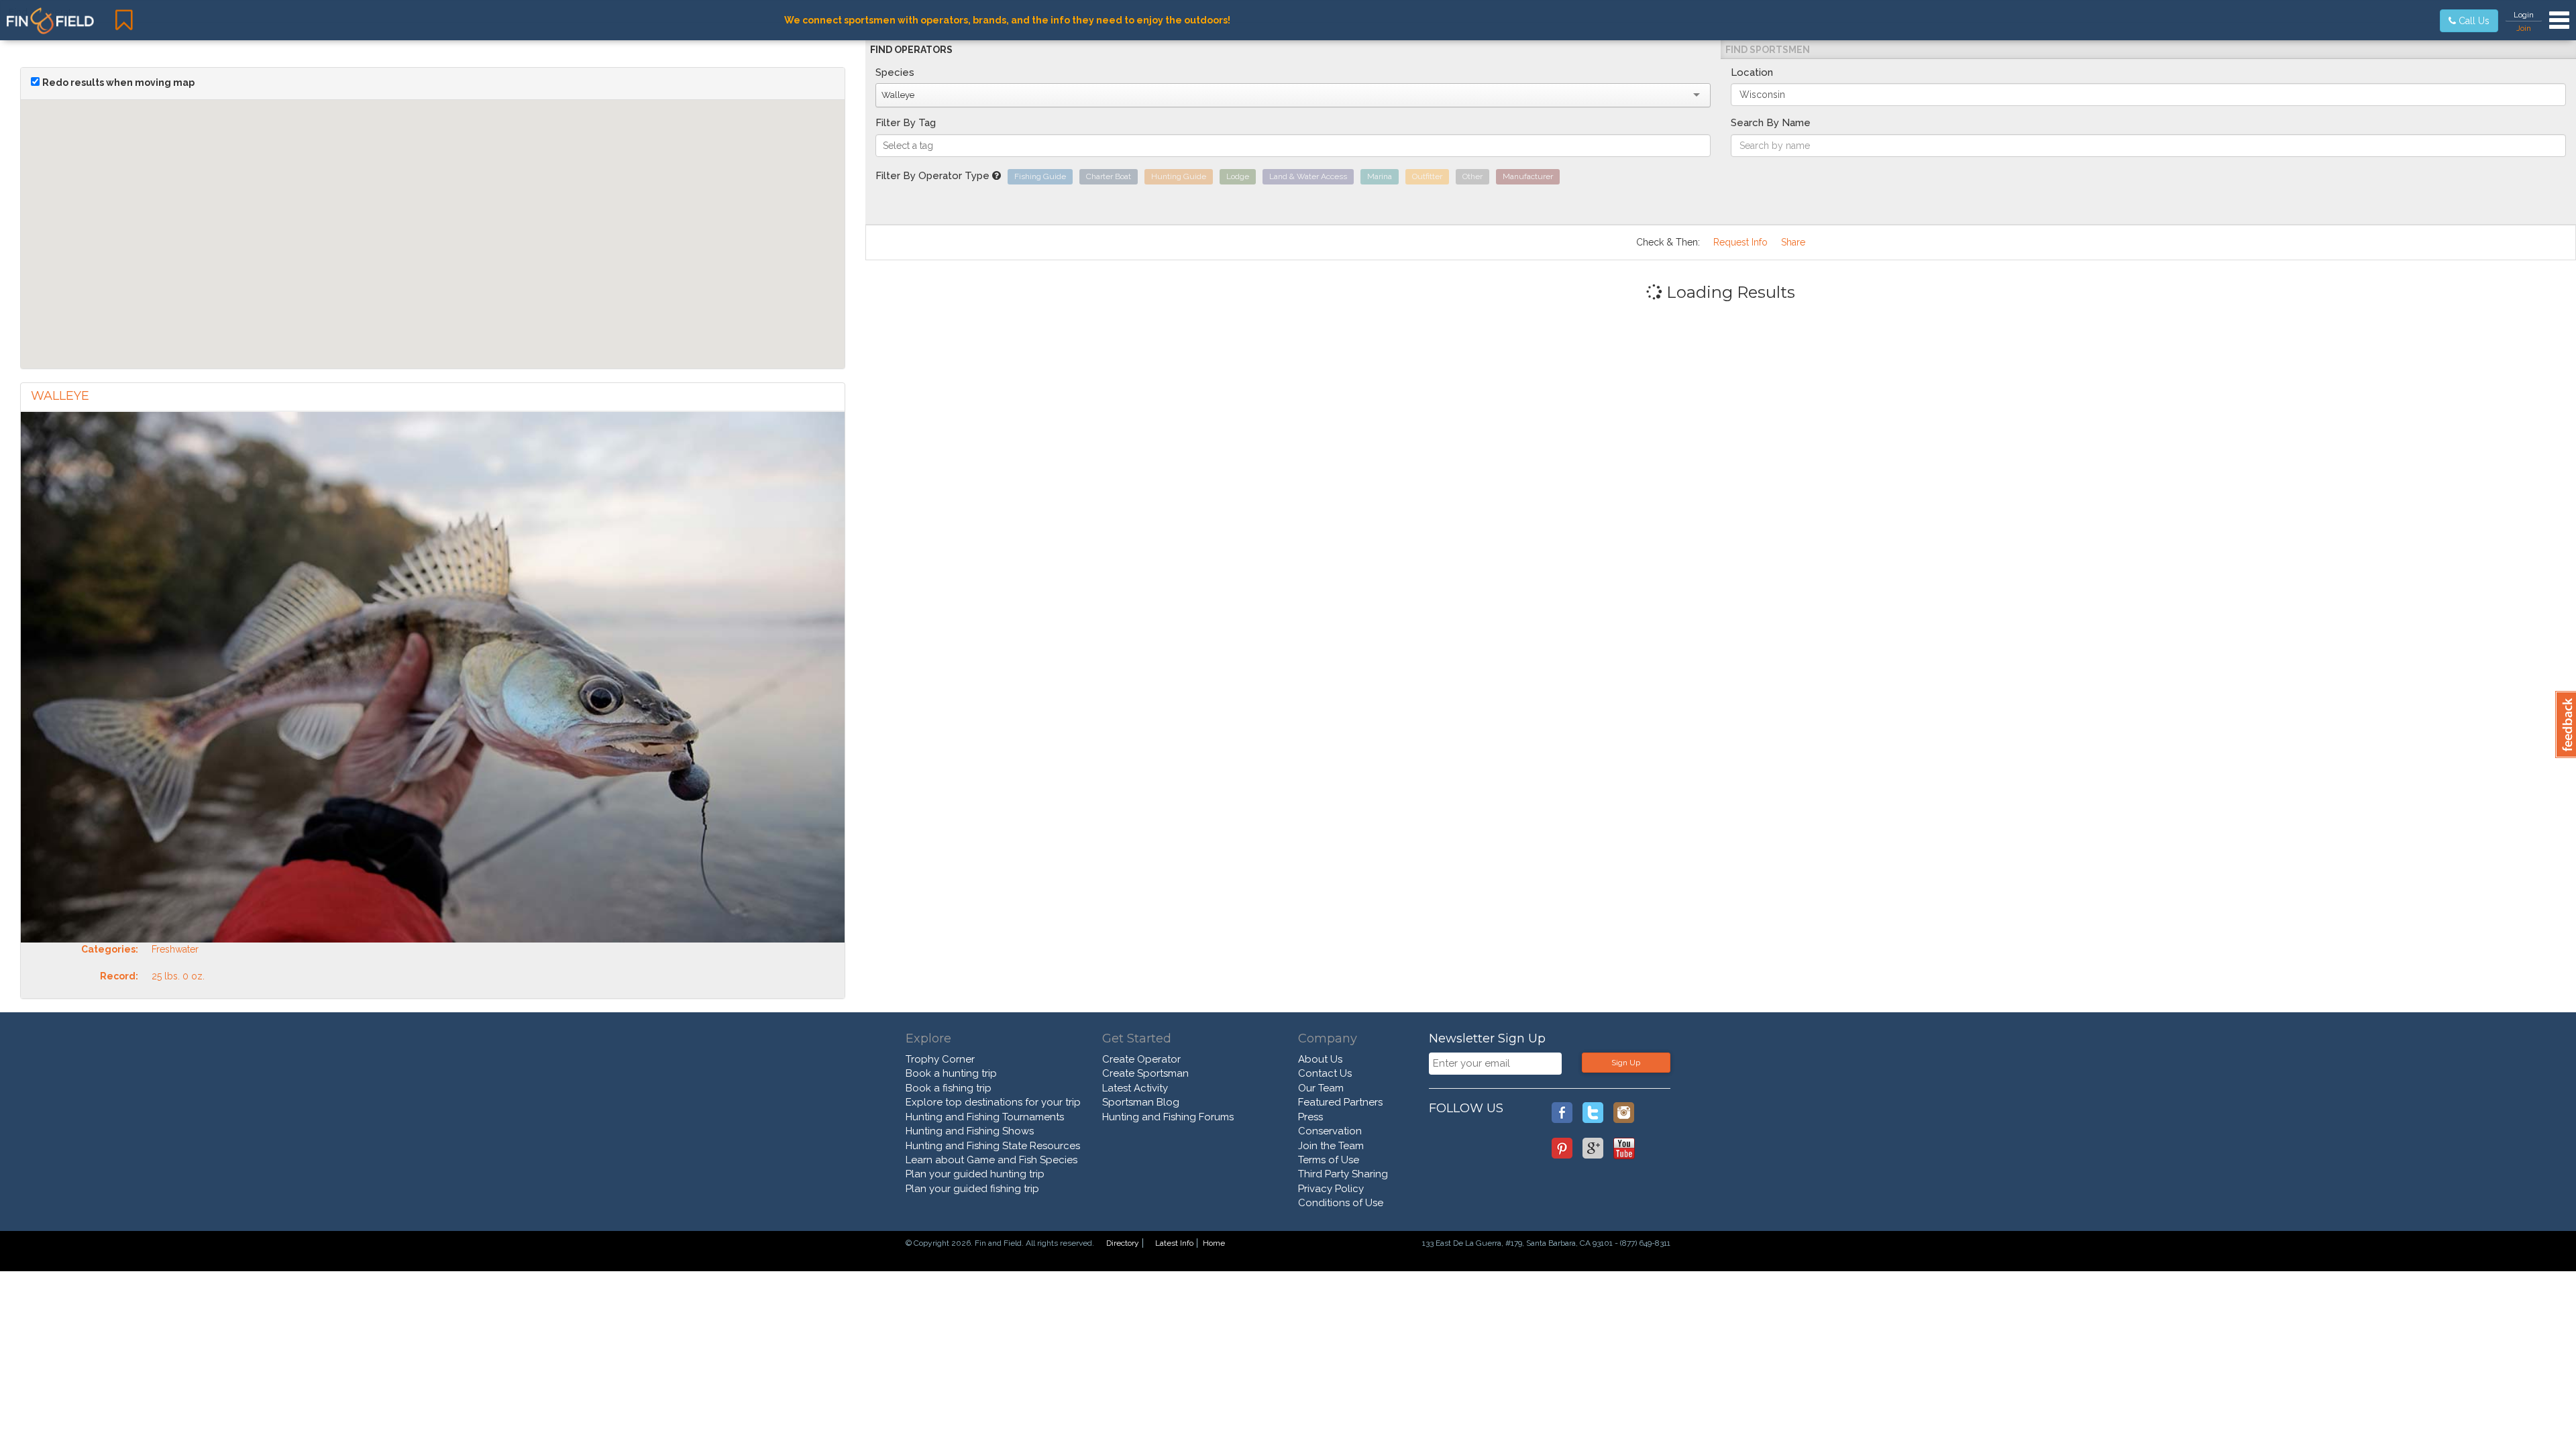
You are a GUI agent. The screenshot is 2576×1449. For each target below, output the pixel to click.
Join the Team (1331, 1146)
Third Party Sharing (1343, 1174)
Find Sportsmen (1768, 50)
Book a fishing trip (949, 1088)
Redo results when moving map (118, 83)
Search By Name (1771, 123)
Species (895, 72)
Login (2524, 15)
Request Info (1740, 242)
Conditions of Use (1341, 1203)
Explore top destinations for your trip (993, 1102)
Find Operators (911, 50)
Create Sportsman (1145, 1073)
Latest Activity (1135, 1088)
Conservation (1330, 1131)
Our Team (1321, 1088)
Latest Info (1174, 1243)
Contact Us (1325, 1073)
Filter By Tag (906, 123)
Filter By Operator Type (934, 176)
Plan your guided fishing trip (972, 1189)
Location (1752, 72)
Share (1793, 242)
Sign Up (1626, 1063)
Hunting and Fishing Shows (970, 1131)
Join (2524, 28)
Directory (1123, 1243)
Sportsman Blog (1141, 1102)
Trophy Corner (940, 1059)
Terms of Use (1329, 1160)
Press (1310, 1117)
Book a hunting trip (951, 1073)
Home (1214, 1243)
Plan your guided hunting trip (975, 1174)
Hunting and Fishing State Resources (993, 1146)
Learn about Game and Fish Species (991, 1160)
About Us (1320, 1059)
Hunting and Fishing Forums (1168, 1117)
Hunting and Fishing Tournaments (985, 1117)
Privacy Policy (1331, 1189)
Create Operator (1141, 1059)
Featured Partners (1340, 1102)
